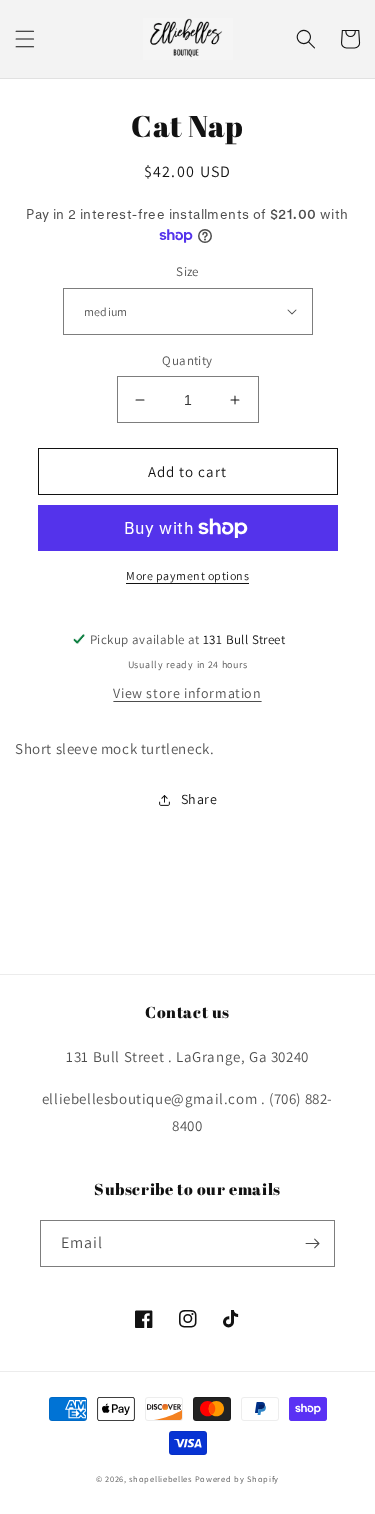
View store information (187, 693)
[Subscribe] (312, 1243)
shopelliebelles (160, 1478)
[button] (25, 39)
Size (187, 271)
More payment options (187, 575)
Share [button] (199, 799)
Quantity (187, 360)
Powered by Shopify (237, 1478)
